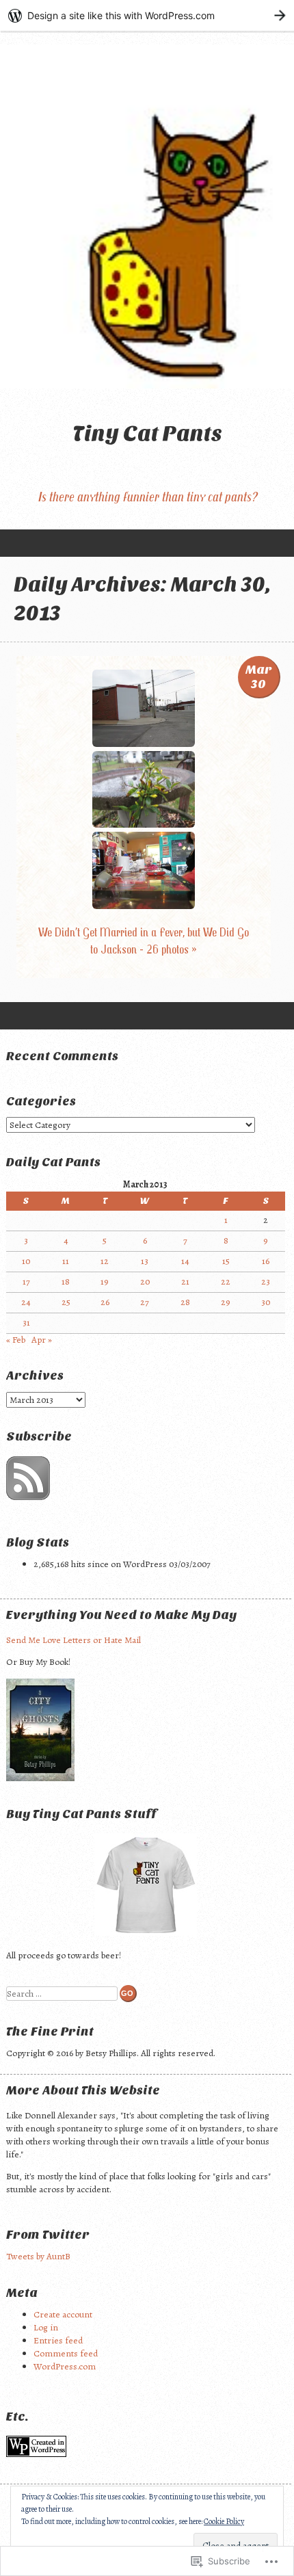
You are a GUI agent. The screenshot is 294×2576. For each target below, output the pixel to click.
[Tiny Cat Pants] (147, 216)
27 (145, 1302)
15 (226, 1261)
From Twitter (48, 2235)
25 (66, 1302)
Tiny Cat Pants (147, 433)
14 (185, 1261)
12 (105, 1261)
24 (26, 1302)
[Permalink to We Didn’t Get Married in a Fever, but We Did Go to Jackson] (144, 744)
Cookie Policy (224, 2521)
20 (145, 1282)
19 (105, 1282)
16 (266, 1261)
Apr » (42, 1340)
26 (105, 1302)
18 (66, 1282)
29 (226, 1302)
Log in (46, 2327)
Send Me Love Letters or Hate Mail (73, 1640)
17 (26, 1282)
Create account (63, 2314)
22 (226, 1282)
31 (26, 1323)
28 (185, 1302)
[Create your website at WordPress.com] (147, 15)
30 (266, 1302)
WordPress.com (65, 2366)
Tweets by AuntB (38, 2256)
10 (26, 1261)
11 (66, 1261)
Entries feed (58, 2340)
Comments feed (66, 2353)
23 (266, 1282)
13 (145, 1261)
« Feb (16, 1340)
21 (185, 1282)
